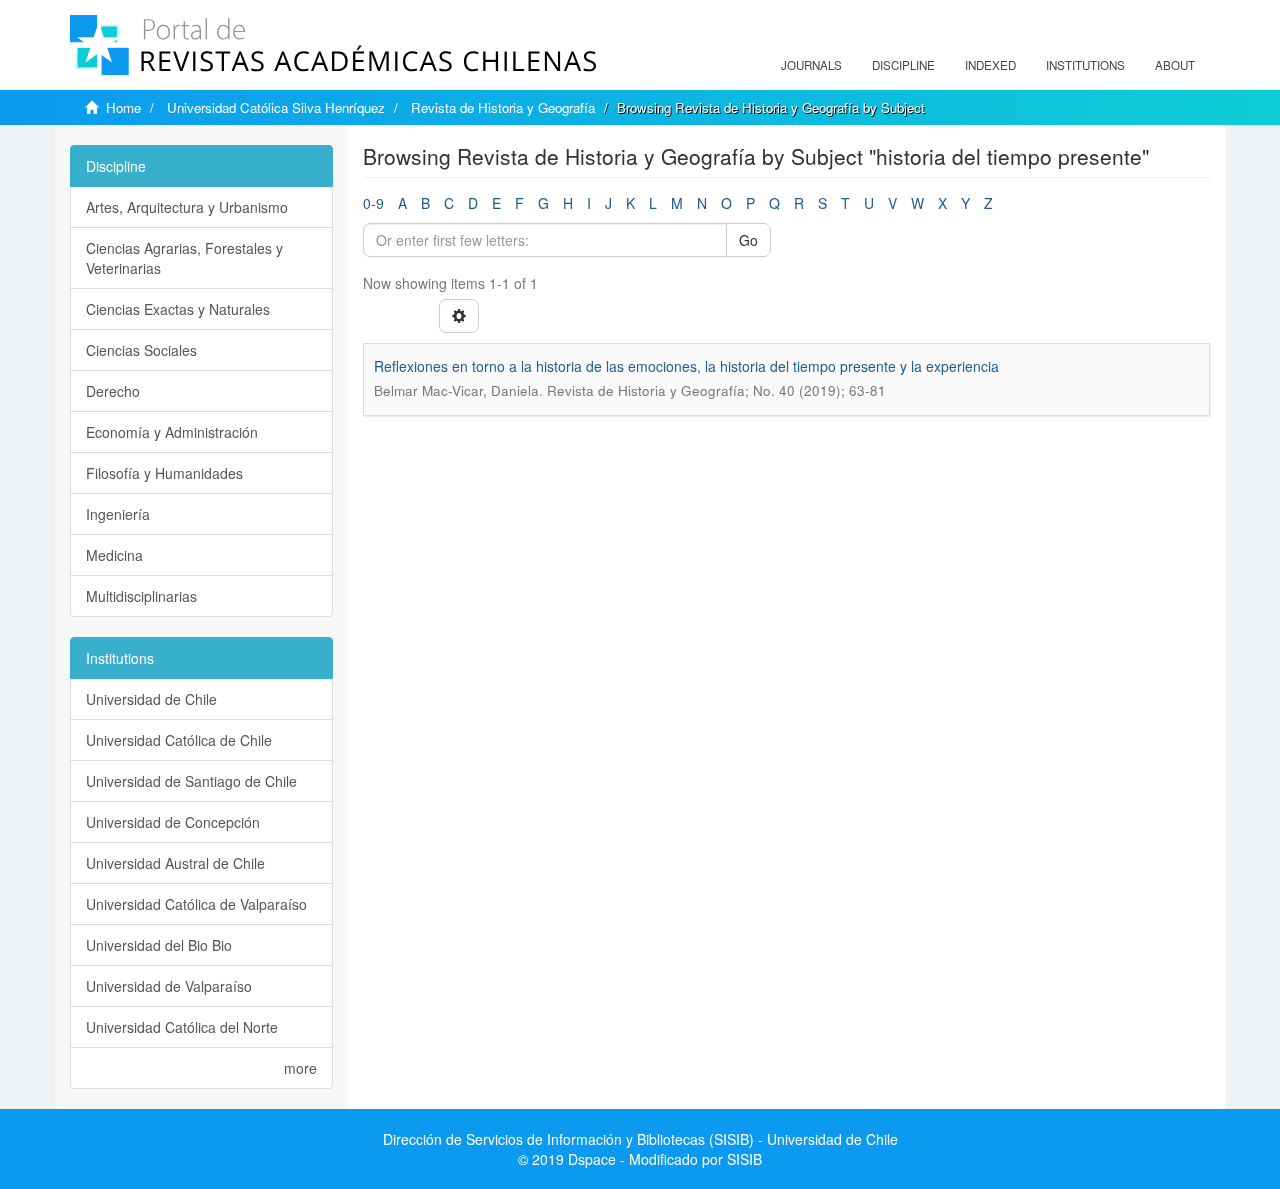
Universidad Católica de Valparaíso (196, 904)
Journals (811, 65)
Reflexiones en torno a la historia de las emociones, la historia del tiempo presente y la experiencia (686, 366)
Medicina (114, 555)
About (1175, 65)
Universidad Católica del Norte (182, 1027)
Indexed (990, 65)
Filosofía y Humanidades (164, 473)
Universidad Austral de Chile (175, 863)
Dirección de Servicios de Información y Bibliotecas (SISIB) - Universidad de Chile (640, 1139)
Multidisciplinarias (141, 596)
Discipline (903, 65)
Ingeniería (118, 514)
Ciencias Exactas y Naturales (178, 309)
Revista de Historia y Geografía (503, 107)
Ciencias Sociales (141, 350)
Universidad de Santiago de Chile (191, 781)
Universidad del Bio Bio (159, 945)
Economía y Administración (172, 432)
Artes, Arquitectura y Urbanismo (187, 207)
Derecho (113, 391)
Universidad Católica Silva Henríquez (276, 107)
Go (748, 240)
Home (123, 107)
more (300, 1068)
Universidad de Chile (151, 699)
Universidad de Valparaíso (169, 986)
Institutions (1085, 65)
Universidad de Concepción (173, 822)
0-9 (373, 203)
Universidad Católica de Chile (179, 740)
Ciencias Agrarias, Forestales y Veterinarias (184, 258)
